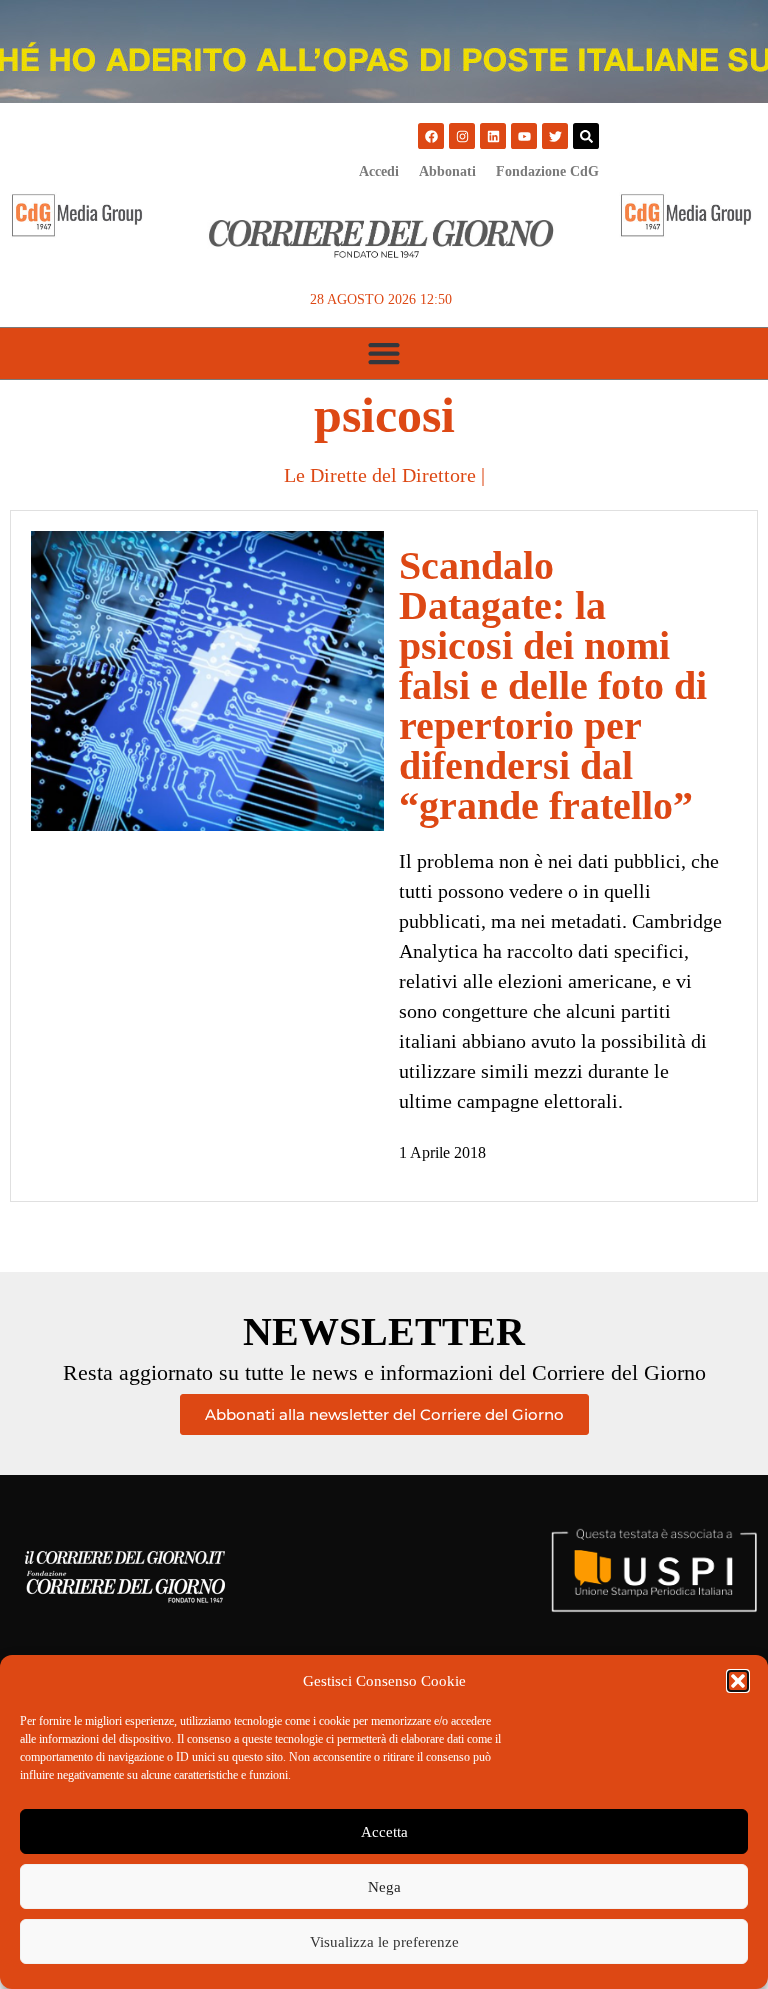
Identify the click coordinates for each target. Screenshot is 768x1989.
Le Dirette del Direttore (380, 475)
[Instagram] (462, 136)
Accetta (384, 1832)
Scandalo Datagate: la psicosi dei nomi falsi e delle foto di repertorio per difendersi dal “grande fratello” (553, 685)
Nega (384, 1887)
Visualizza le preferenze (384, 1942)
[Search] (586, 136)
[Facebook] (431, 136)
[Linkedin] (493, 136)
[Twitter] (555, 136)
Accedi (379, 171)
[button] (738, 1681)
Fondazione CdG (547, 171)
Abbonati (447, 171)
